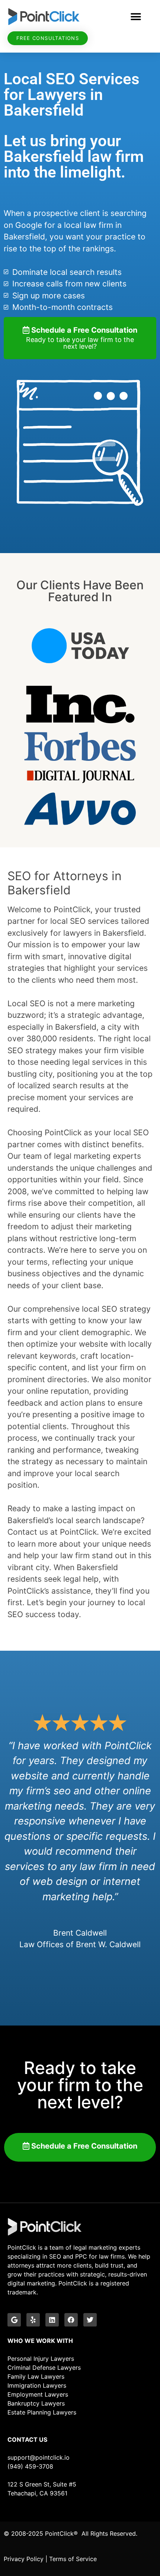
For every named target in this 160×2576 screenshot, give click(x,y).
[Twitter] (90, 2320)
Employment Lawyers (38, 2394)
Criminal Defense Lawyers (44, 2368)
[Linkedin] (52, 2320)
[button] (136, 17)
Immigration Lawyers (37, 2385)
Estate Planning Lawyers (42, 2412)
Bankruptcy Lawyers (36, 2403)
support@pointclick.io (39, 2457)
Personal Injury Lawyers (41, 2359)
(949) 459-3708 (30, 2466)
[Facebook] (71, 2320)
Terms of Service (73, 2559)
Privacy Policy (24, 2559)
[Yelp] (33, 2320)
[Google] (14, 2320)
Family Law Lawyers (36, 2376)
